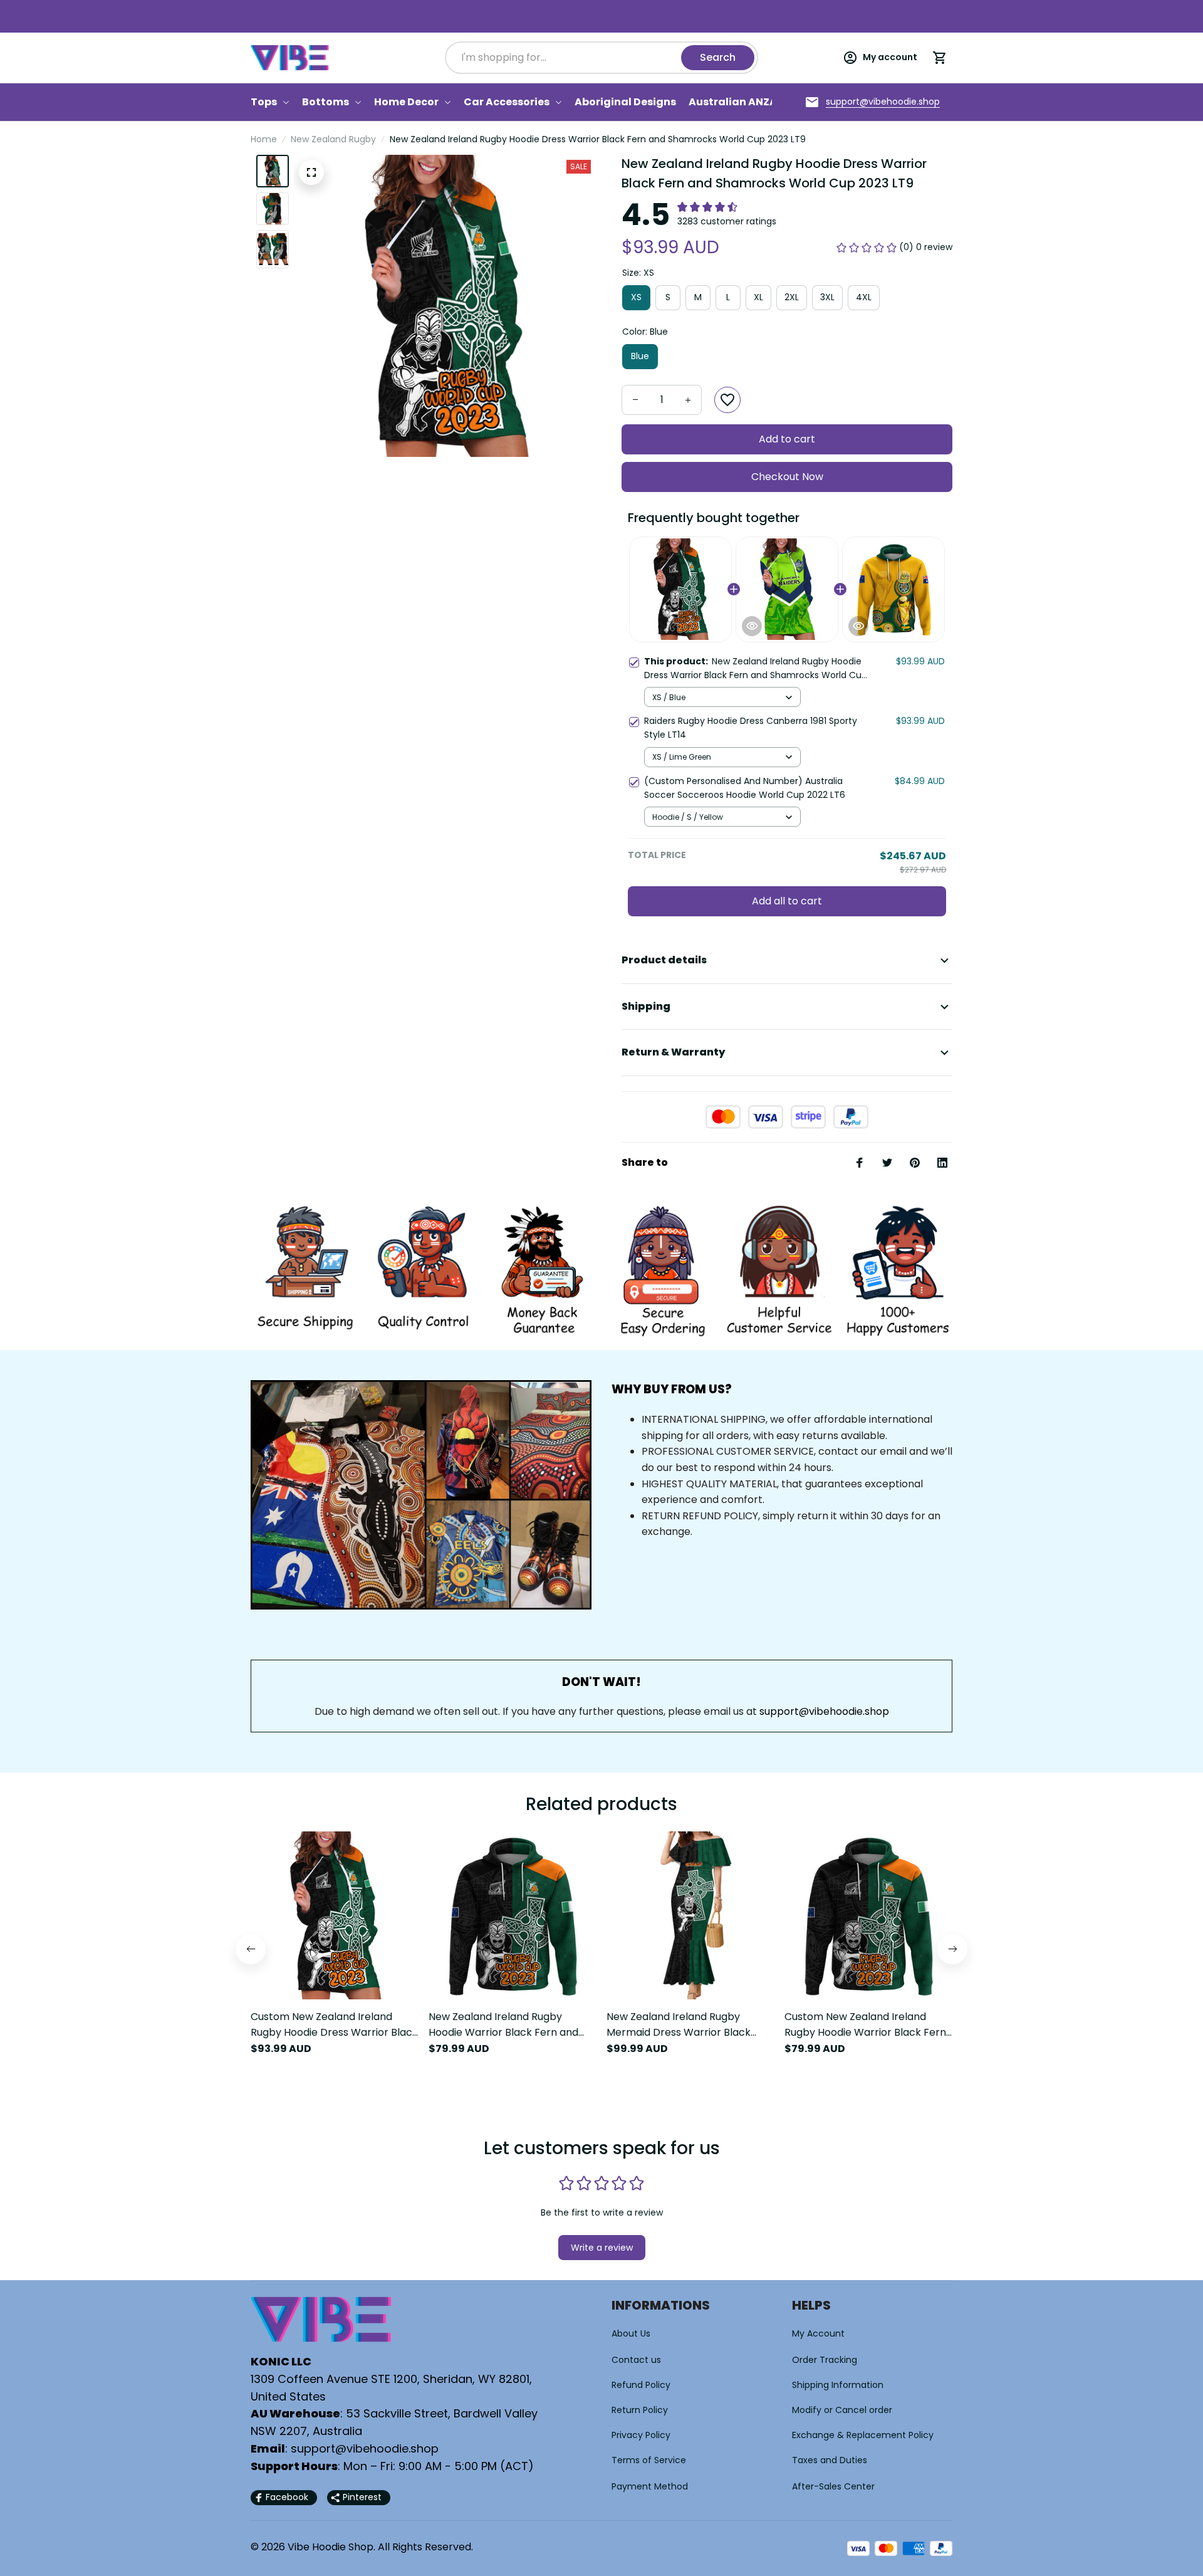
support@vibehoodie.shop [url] (824, 1711)
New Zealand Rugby (333, 139)
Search (718, 57)
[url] (883, 102)
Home (264, 139)
